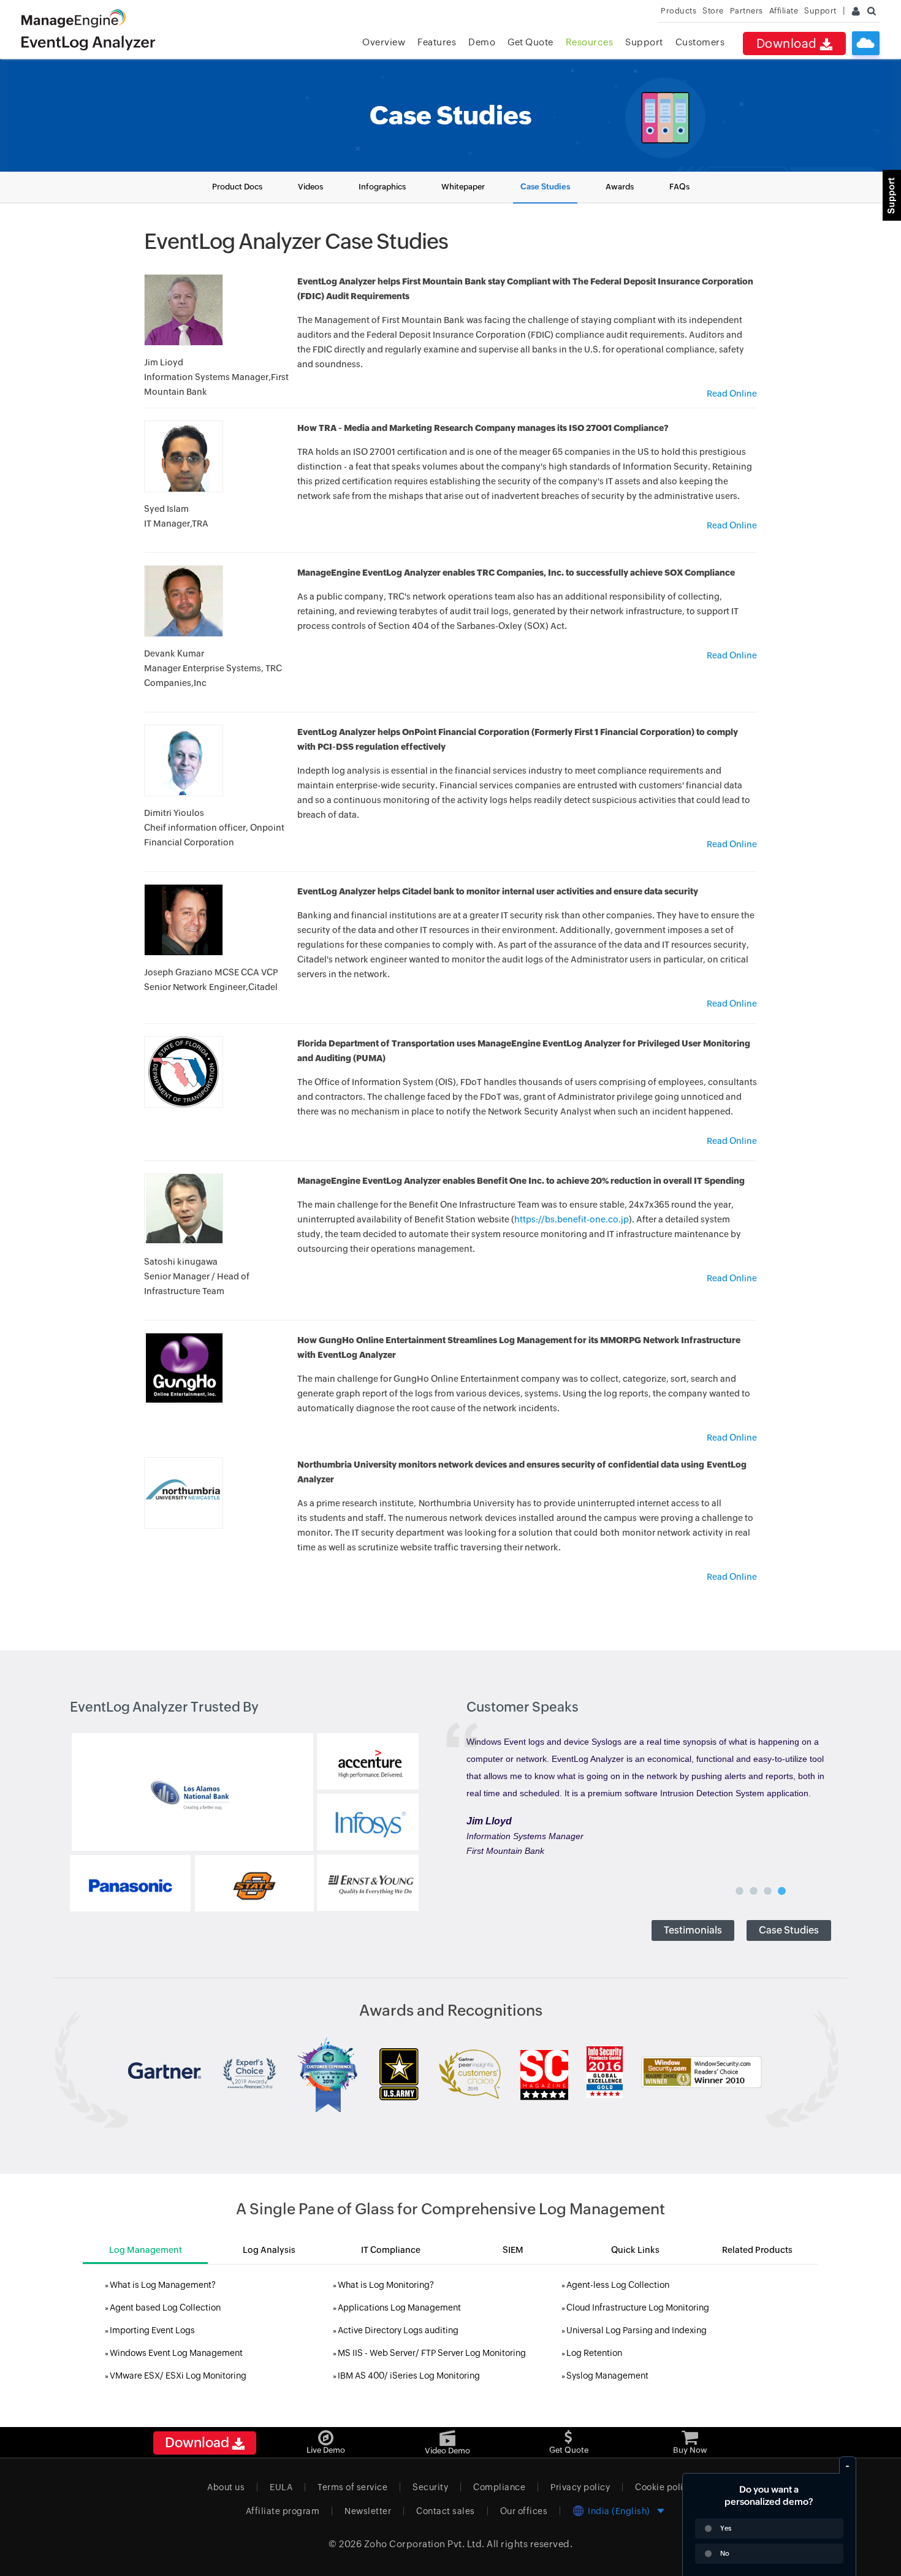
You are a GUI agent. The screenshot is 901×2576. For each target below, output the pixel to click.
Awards (620, 187)
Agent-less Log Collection (618, 2285)
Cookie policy (664, 2487)
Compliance (499, 2487)
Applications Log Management (399, 2307)
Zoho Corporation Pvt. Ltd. (424, 2544)
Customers (700, 42)
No (725, 2553)
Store (713, 11)
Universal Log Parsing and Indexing (637, 2330)
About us (226, 2487)
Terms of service (352, 2487)
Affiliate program (283, 2511)
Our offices (524, 2511)
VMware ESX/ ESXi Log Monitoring (178, 2376)
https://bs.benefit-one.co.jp (572, 1219)
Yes (726, 2528)
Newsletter (368, 2511)
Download (788, 43)
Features (437, 42)
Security (430, 2487)
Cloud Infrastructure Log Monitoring (638, 2307)
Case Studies (545, 187)
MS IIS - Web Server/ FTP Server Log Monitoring (432, 2353)
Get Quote (530, 42)
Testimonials (693, 1930)
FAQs (679, 187)
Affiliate (784, 11)
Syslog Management (607, 2376)
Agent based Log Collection (165, 2307)
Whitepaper (463, 187)
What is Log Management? (163, 2285)
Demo (482, 42)
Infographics (382, 187)
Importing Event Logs (152, 2330)
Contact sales (446, 2511)
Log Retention (594, 2353)
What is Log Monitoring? (386, 2285)
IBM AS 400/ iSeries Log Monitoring (409, 2376)
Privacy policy (580, 2487)
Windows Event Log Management (176, 2353)
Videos (310, 187)
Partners (747, 11)
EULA (281, 2487)
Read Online (732, 394)
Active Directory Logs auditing (398, 2330)
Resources (590, 42)
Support (644, 42)
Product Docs (237, 187)
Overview (384, 42)
